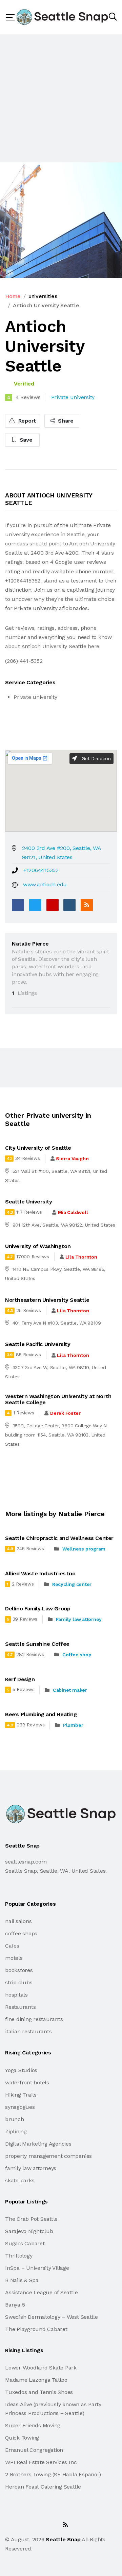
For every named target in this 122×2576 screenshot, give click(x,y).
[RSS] (87, 905)
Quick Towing (22, 2438)
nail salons (18, 1921)
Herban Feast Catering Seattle (43, 2487)
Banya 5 (15, 2305)
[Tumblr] (69, 905)
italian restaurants (28, 2031)
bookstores (19, 1970)
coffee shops (21, 1933)
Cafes (12, 1946)
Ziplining (16, 2131)
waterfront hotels (27, 2082)
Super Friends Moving (33, 2425)
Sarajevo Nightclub (29, 2231)
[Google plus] (53, 905)
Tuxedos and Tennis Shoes (39, 2392)
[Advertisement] (61, 98)
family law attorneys (31, 2168)
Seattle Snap (63, 2539)
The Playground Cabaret (36, 2329)
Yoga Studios (21, 2070)
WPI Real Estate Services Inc (41, 2462)
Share (65, 421)
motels (14, 1958)
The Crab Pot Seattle (31, 2219)
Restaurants (20, 2007)
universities (43, 296)
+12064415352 (41, 870)
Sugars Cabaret (25, 2243)
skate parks (20, 2180)
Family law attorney (79, 1619)
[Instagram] (50, 2525)
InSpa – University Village (37, 2268)
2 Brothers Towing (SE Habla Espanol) (53, 2474)
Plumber (73, 1725)
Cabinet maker (70, 1690)
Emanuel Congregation (34, 2450)
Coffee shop (77, 1655)
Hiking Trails (21, 2095)
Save (25, 440)
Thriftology (19, 2256)
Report (26, 421)
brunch (15, 2119)
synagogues (20, 2107)
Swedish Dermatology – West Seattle (52, 2317)
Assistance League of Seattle (41, 2292)
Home (13, 296)
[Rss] (65, 2525)
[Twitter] (35, 905)
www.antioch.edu (45, 884)
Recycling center (72, 1584)
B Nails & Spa (22, 2280)
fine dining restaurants (34, 2019)
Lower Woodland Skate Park (41, 2368)
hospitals (16, 1995)
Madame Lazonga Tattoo (36, 2380)
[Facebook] (18, 905)
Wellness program (84, 1549)
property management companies (48, 2156)
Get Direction (95, 758)
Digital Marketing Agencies (38, 2144)
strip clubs (19, 1982)
